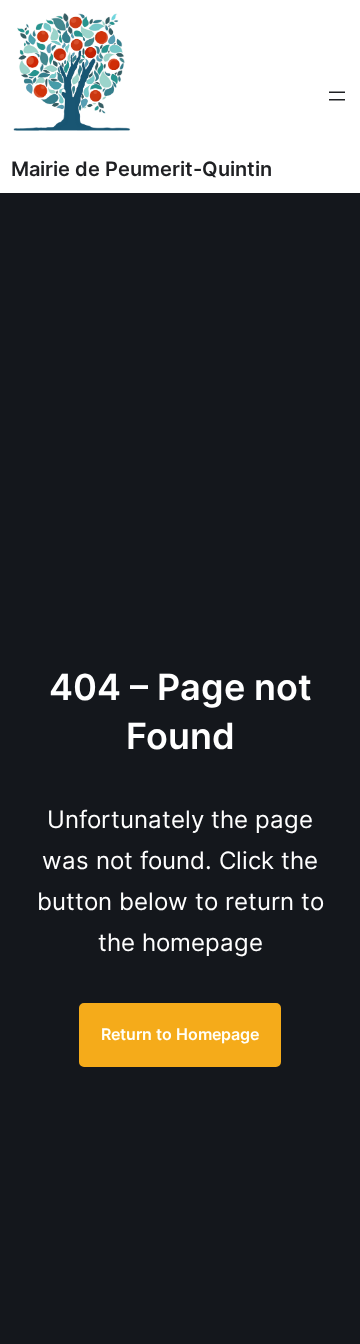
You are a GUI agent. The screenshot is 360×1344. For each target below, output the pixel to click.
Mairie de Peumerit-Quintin (141, 169)
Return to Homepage (180, 1034)
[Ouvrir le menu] (337, 96)
